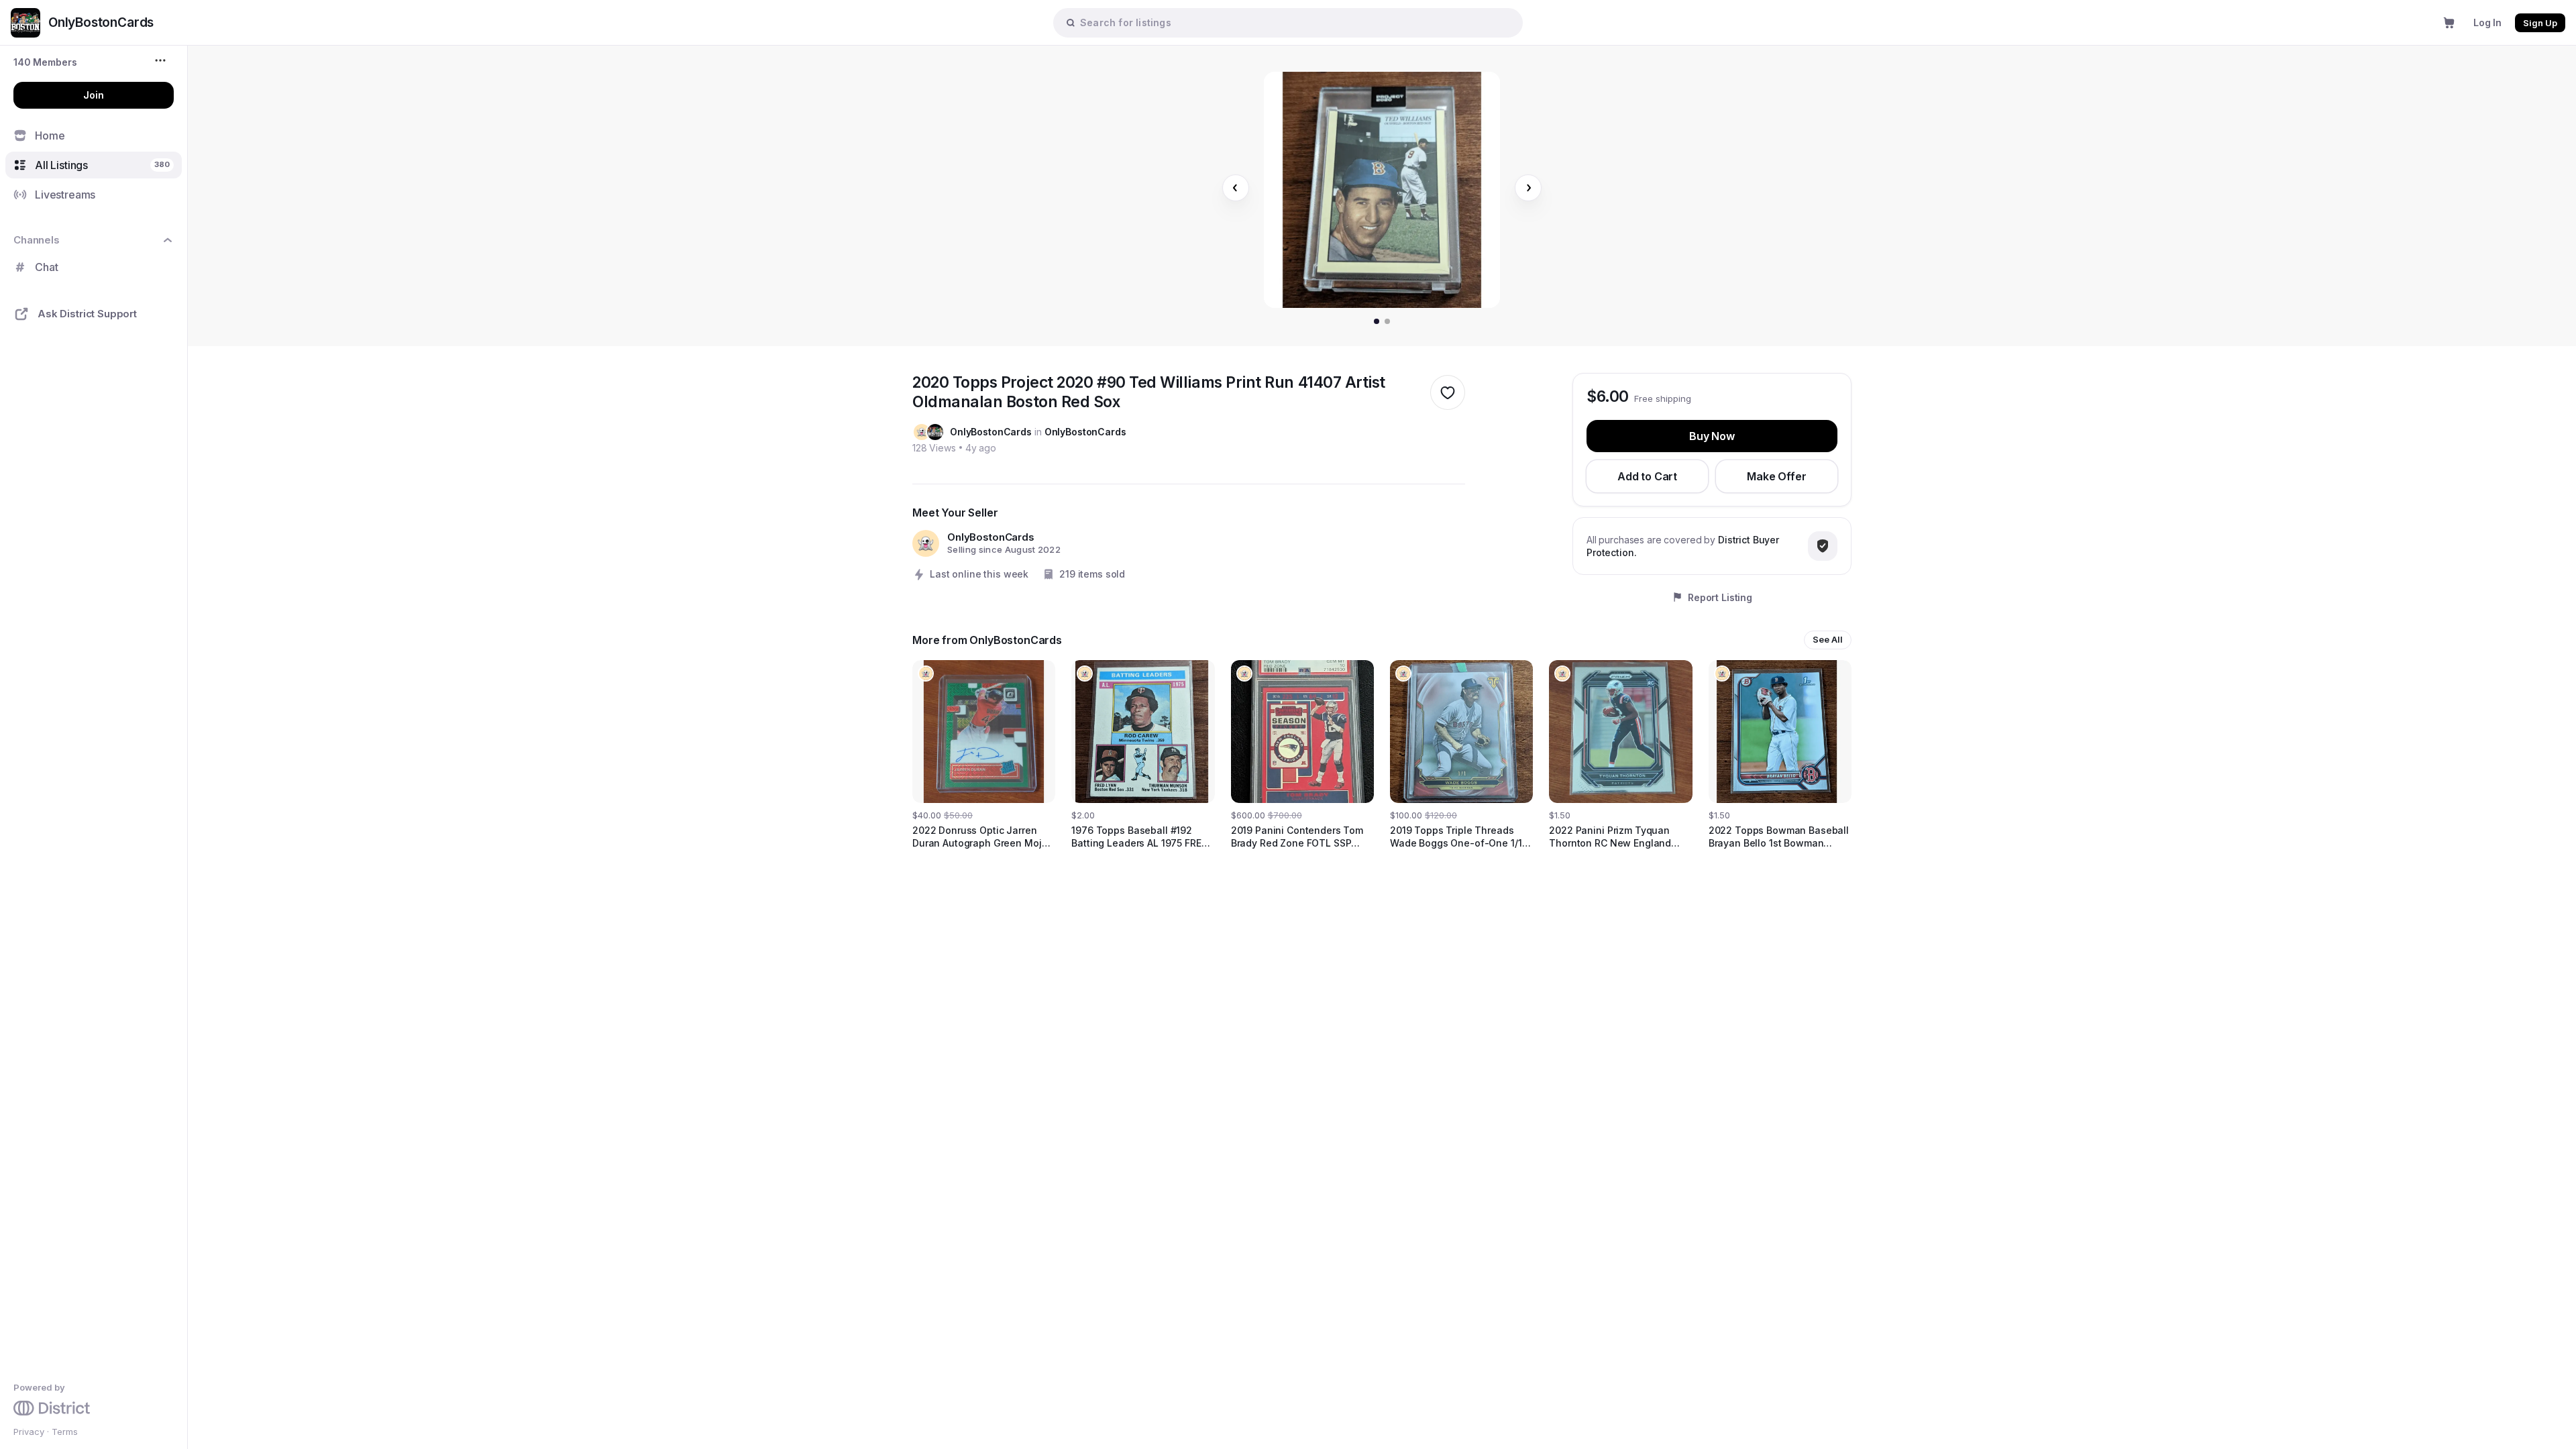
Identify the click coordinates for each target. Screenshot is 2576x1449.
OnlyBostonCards (991, 432)
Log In (2487, 22)
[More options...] (162, 60)
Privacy (29, 1432)
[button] (45, 62)
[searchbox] (1295, 22)
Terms (65, 1432)
